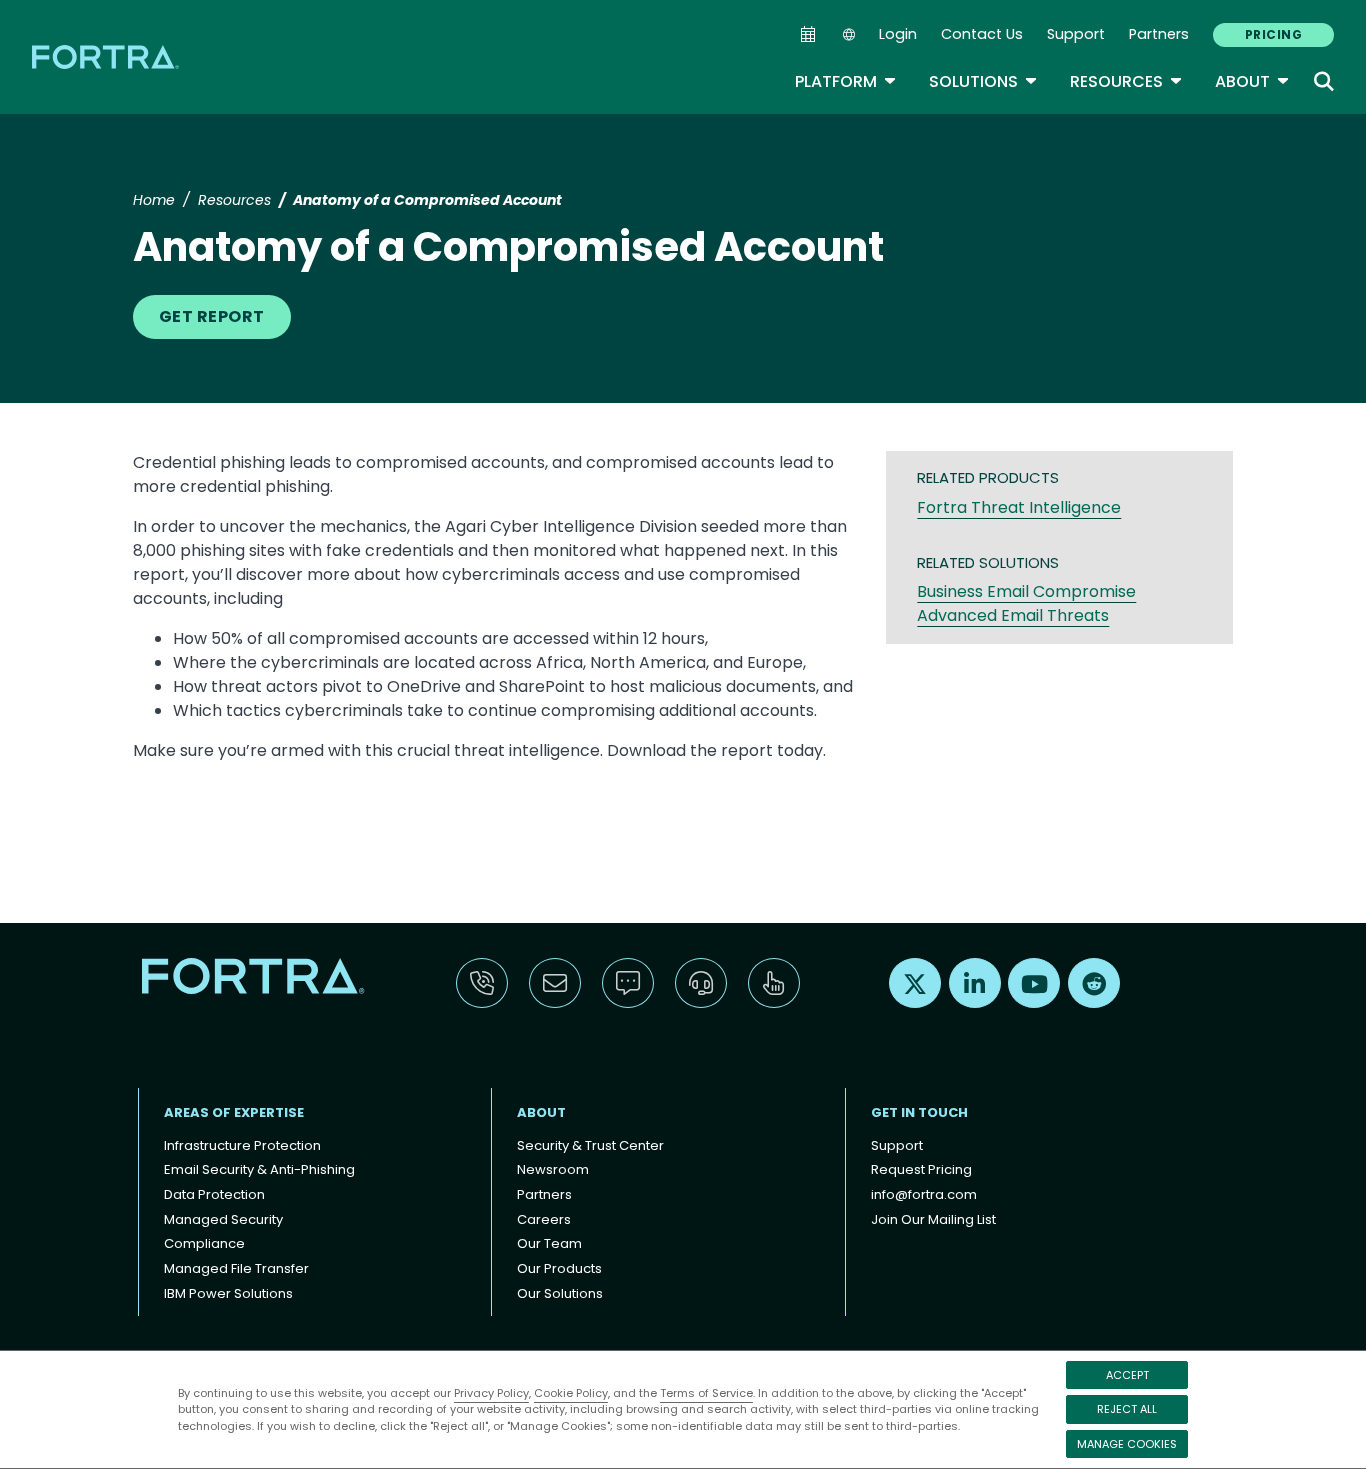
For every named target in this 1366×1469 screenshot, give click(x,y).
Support (1076, 34)
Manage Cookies (1127, 1444)
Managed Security (223, 1219)
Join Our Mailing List (933, 1219)
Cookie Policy (571, 1393)
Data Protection (214, 1194)
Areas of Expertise (234, 1112)
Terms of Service (706, 1393)
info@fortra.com (924, 1194)
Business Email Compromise (1026, 591)
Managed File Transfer (236, 1268)
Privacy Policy (491, 1393)
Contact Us (982, 34)
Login (898, 34)
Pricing (1273, 34)
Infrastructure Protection (242, 1145)
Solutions (983, 81)
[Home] (107, 56)
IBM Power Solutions (228, 1293)
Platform (846, 81)
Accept (1127, 1375)
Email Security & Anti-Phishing (259, 1169)
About (1252, 81)
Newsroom (553, 1169)
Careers (544, 1219)
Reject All (1127, 1409)
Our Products (559, 1268)
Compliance (204, 1243)
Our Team (549, 1243)
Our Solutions (560, 1293)
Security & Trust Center (590, 1145)
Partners (1159, 34)
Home (154, 200)
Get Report (212, 316)
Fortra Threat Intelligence (1019, 507)
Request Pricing (921, 1169)
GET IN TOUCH (919, 1112)
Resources (1126, 81)
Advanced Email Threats (1013, 615)
